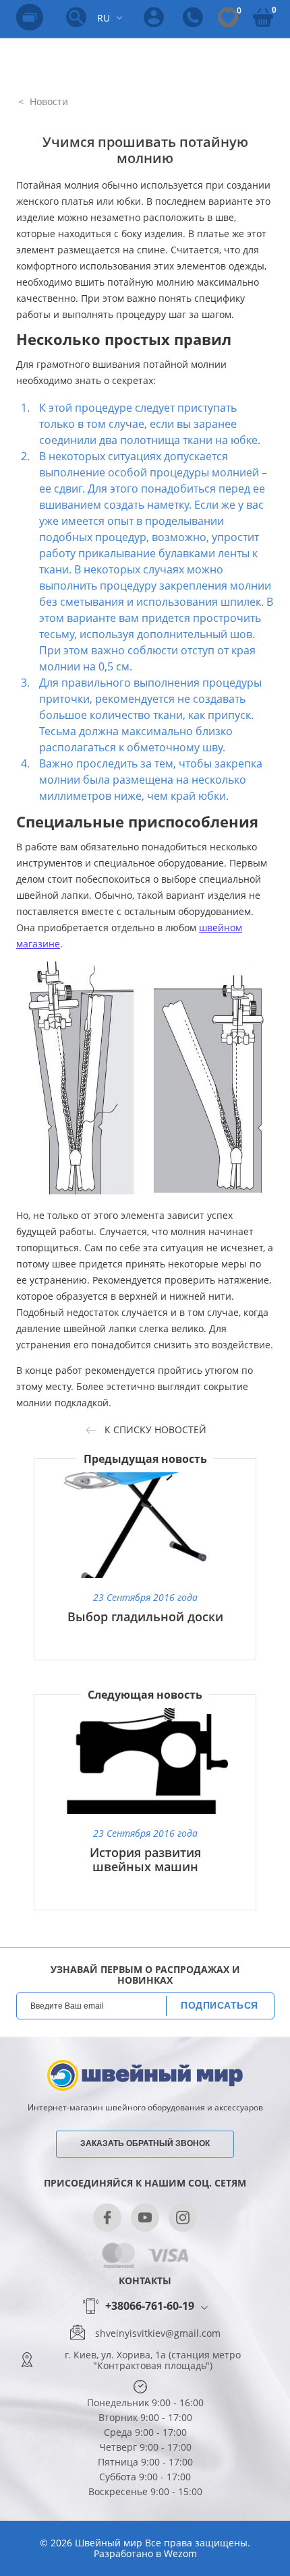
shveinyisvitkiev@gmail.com (158, 2333)
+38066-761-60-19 (150, 2306)
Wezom (180, 2553)
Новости (48, 101)
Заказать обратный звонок (145, 2143)
